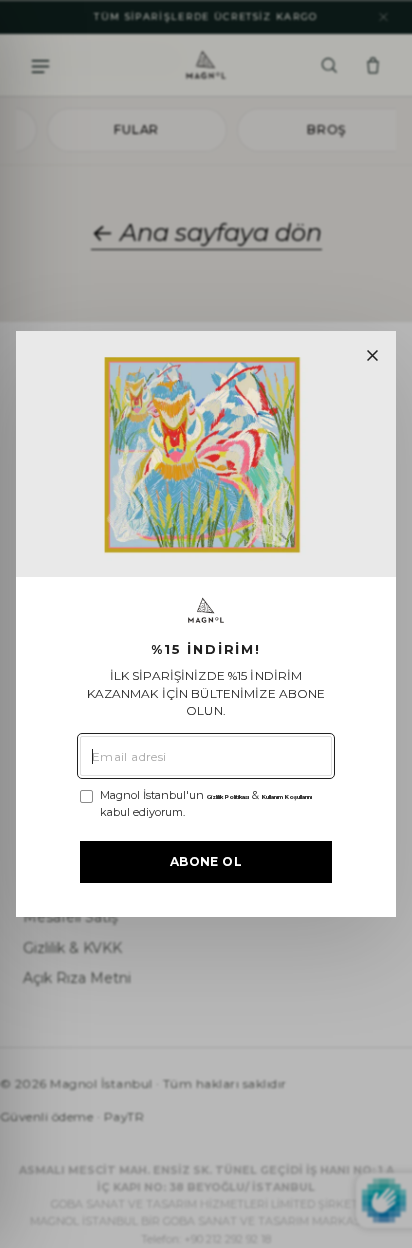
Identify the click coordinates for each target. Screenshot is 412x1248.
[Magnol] (206, 610)
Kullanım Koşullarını (287, 797)
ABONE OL (206, 861)
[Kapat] (372, 355)
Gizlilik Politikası (228, 797)
